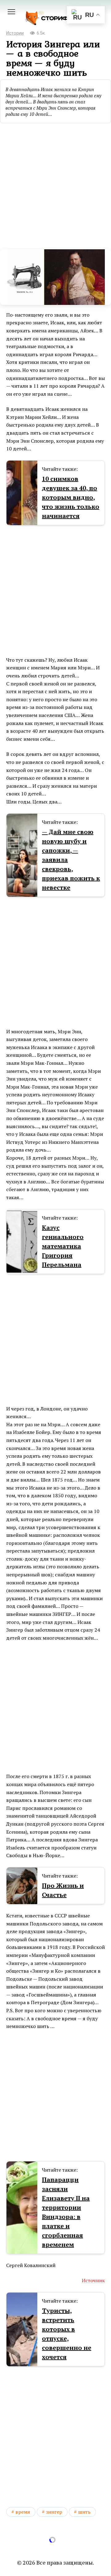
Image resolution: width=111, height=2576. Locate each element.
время (23, 2512)
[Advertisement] (55, 184)
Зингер (54, 2512)
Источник (93, 2280)
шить (84, 2512)
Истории (15, 33)
